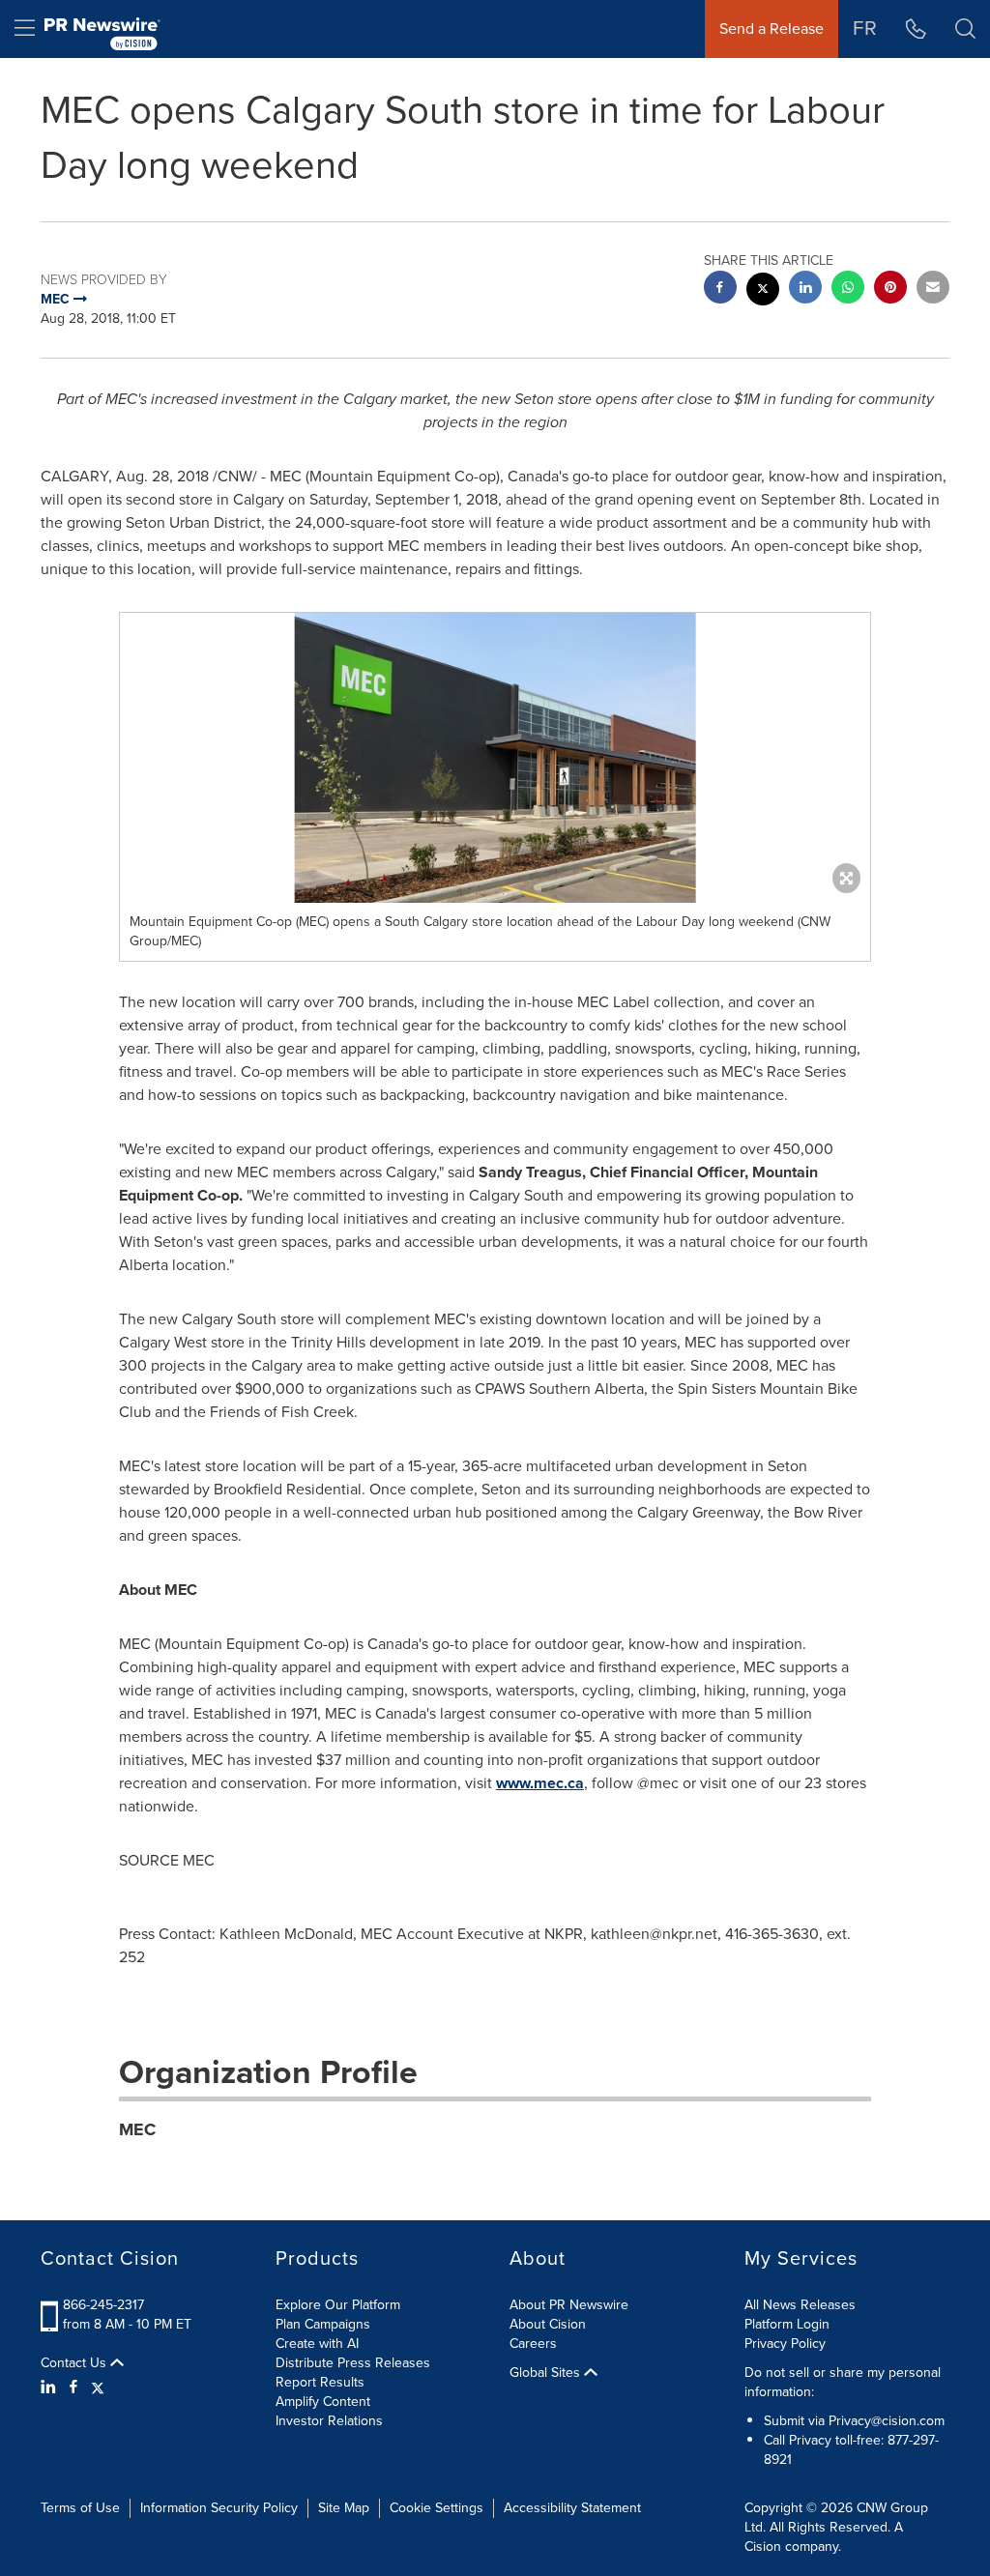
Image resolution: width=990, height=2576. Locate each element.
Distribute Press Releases (353, 2363)
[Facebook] (73, 2388)
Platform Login (787, 2324)
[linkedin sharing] (805, 289)
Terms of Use (80, 2508)
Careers (533, 2344)
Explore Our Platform (338, 2305)
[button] (495, 758)
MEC (137, 2129)
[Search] (965, 29)
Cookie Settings (437, 2508)
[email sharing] (933, 289)
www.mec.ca (540, 1783)
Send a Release (772, 29)
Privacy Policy (785, 2344)
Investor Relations (329, 2421)
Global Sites (547, 2373)
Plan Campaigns (323, 2324)
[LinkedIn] (51, 2388)
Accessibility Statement (572, 2508)
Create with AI (317, 2344)
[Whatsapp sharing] (848, 289)
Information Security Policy (219, 2508)
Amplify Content (323, 2402)
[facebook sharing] (720, 289)
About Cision (548, 2324)
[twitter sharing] (763, 291)
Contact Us (75, 2363)
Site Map (344, 2508)
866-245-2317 (103, 2305)
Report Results (320, 2382)
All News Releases (800, 2305)
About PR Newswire (569, 2305)
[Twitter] (98, 2388)
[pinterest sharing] (890, 289)
